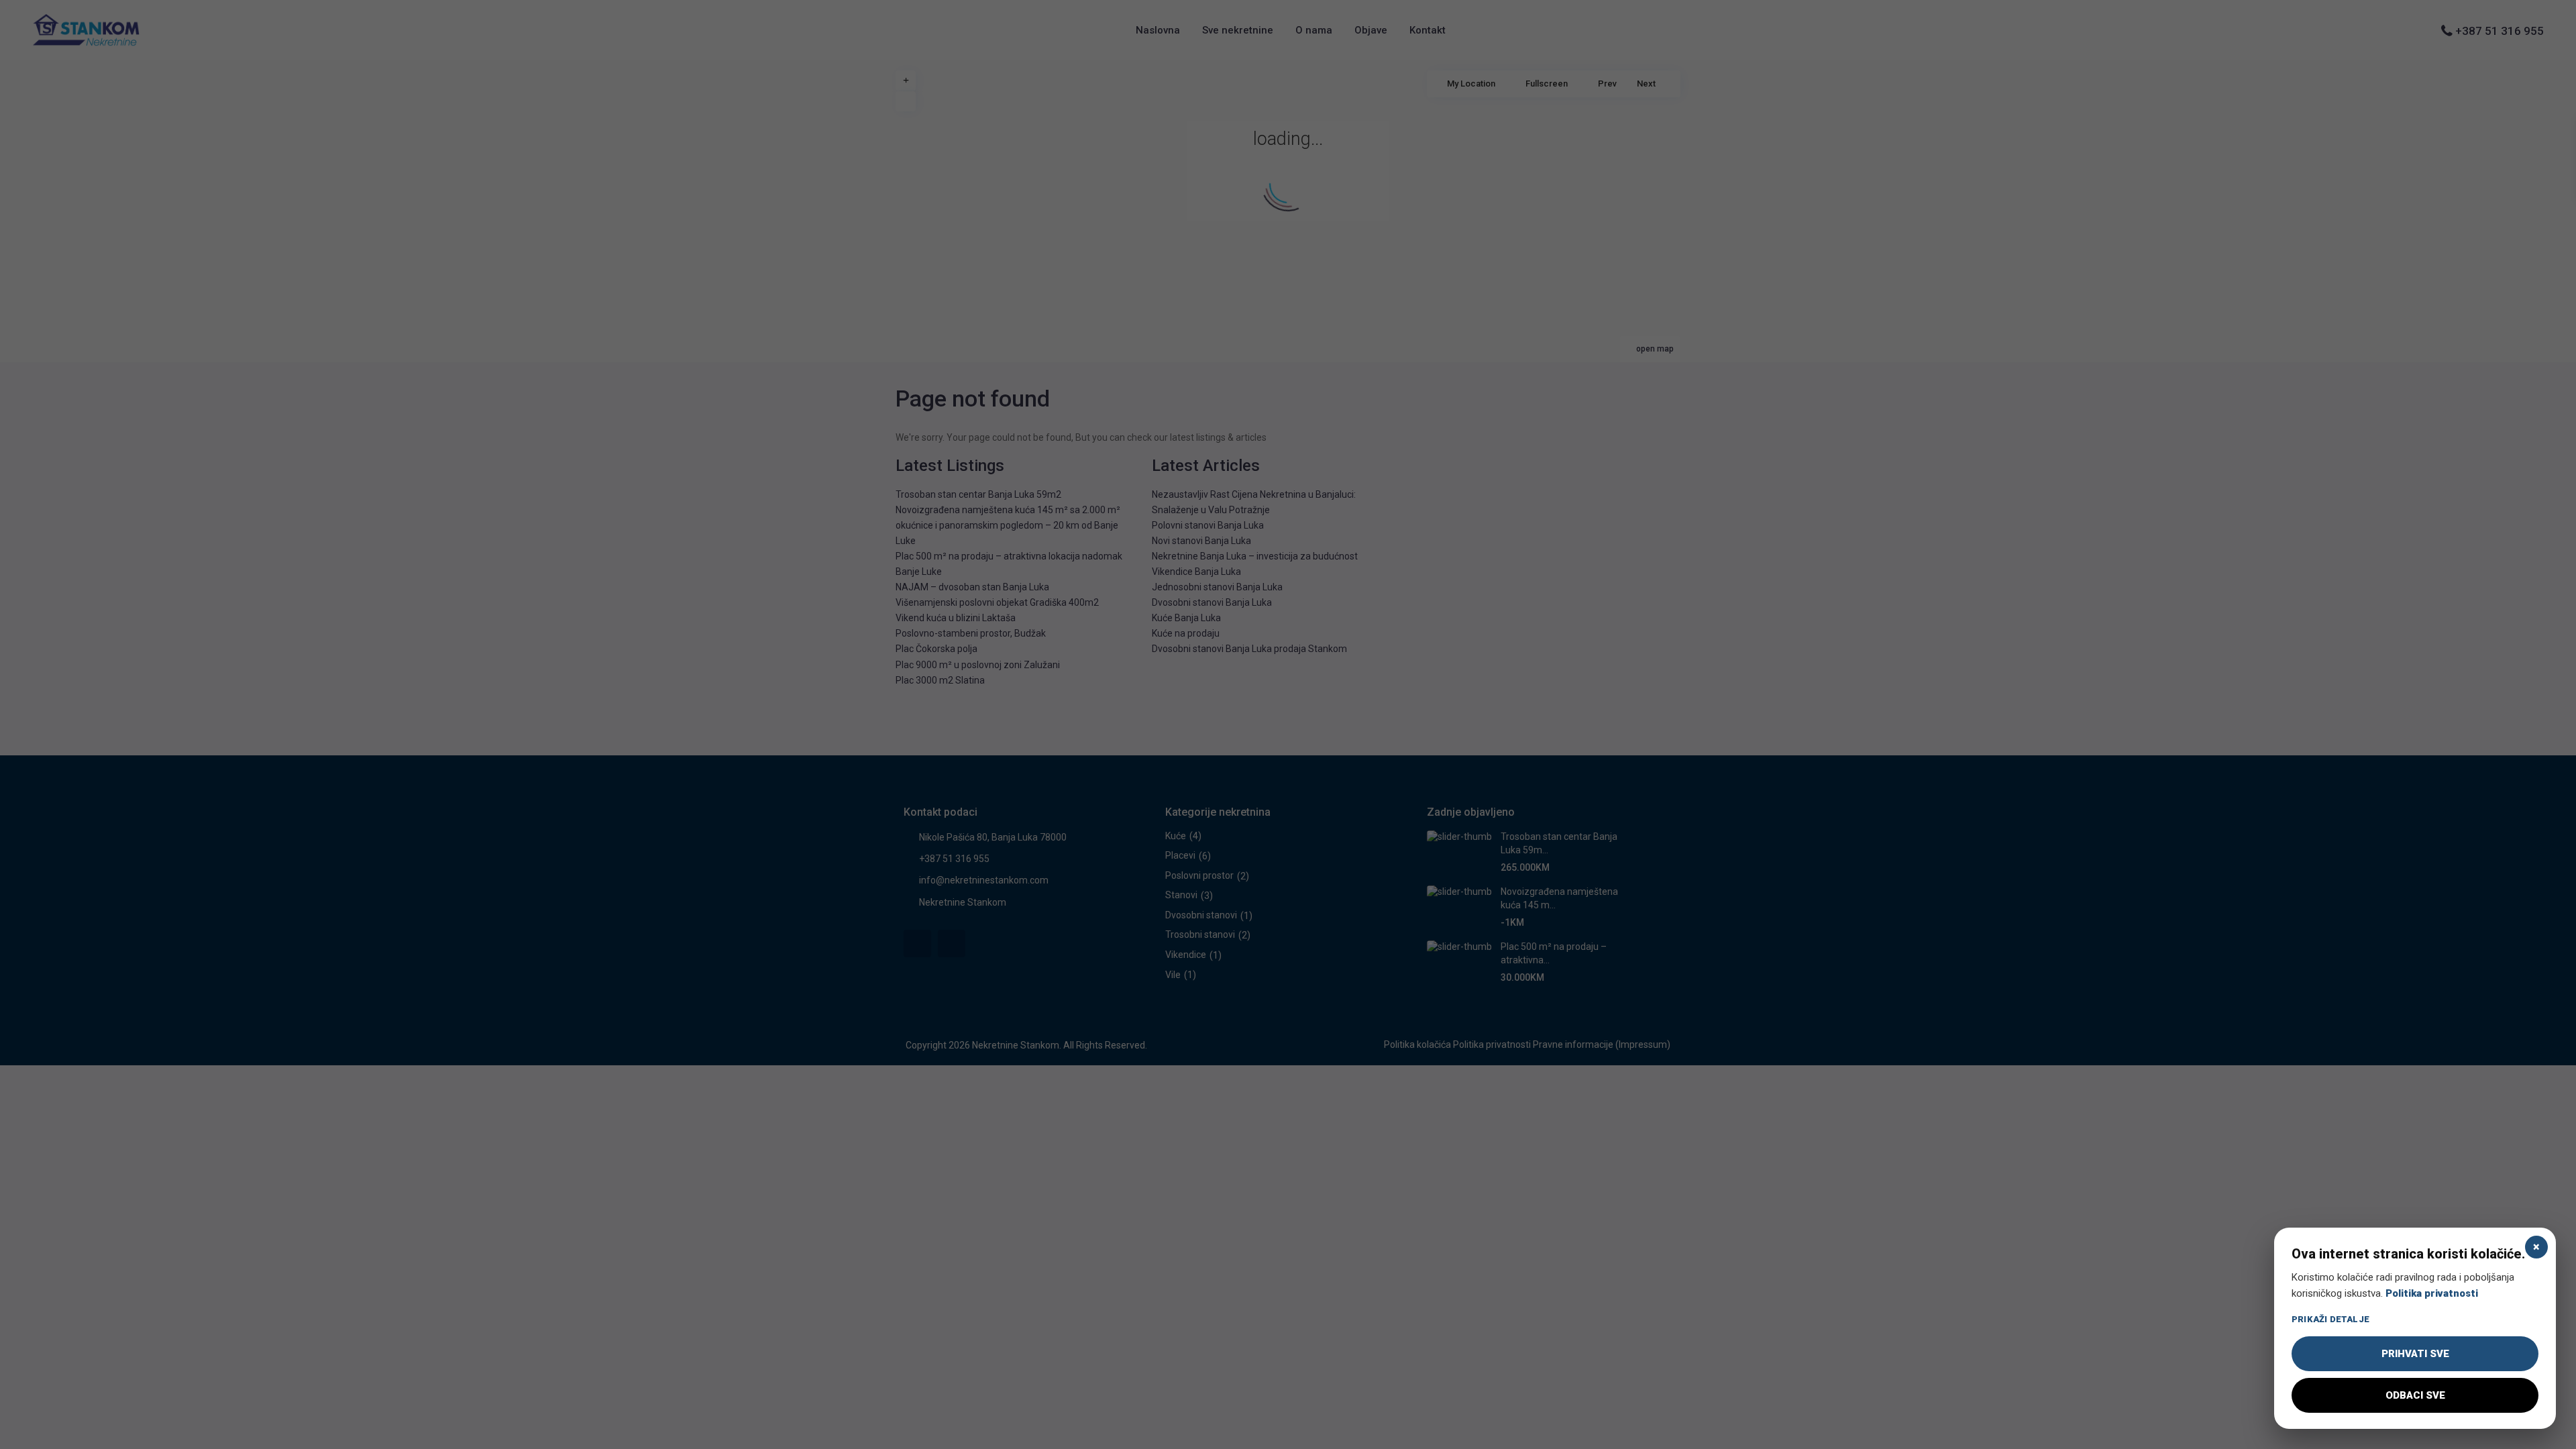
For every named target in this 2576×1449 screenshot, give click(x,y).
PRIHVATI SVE (2415, 1354)
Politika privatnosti (2432, 1293)
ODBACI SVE (2415, 1395)
